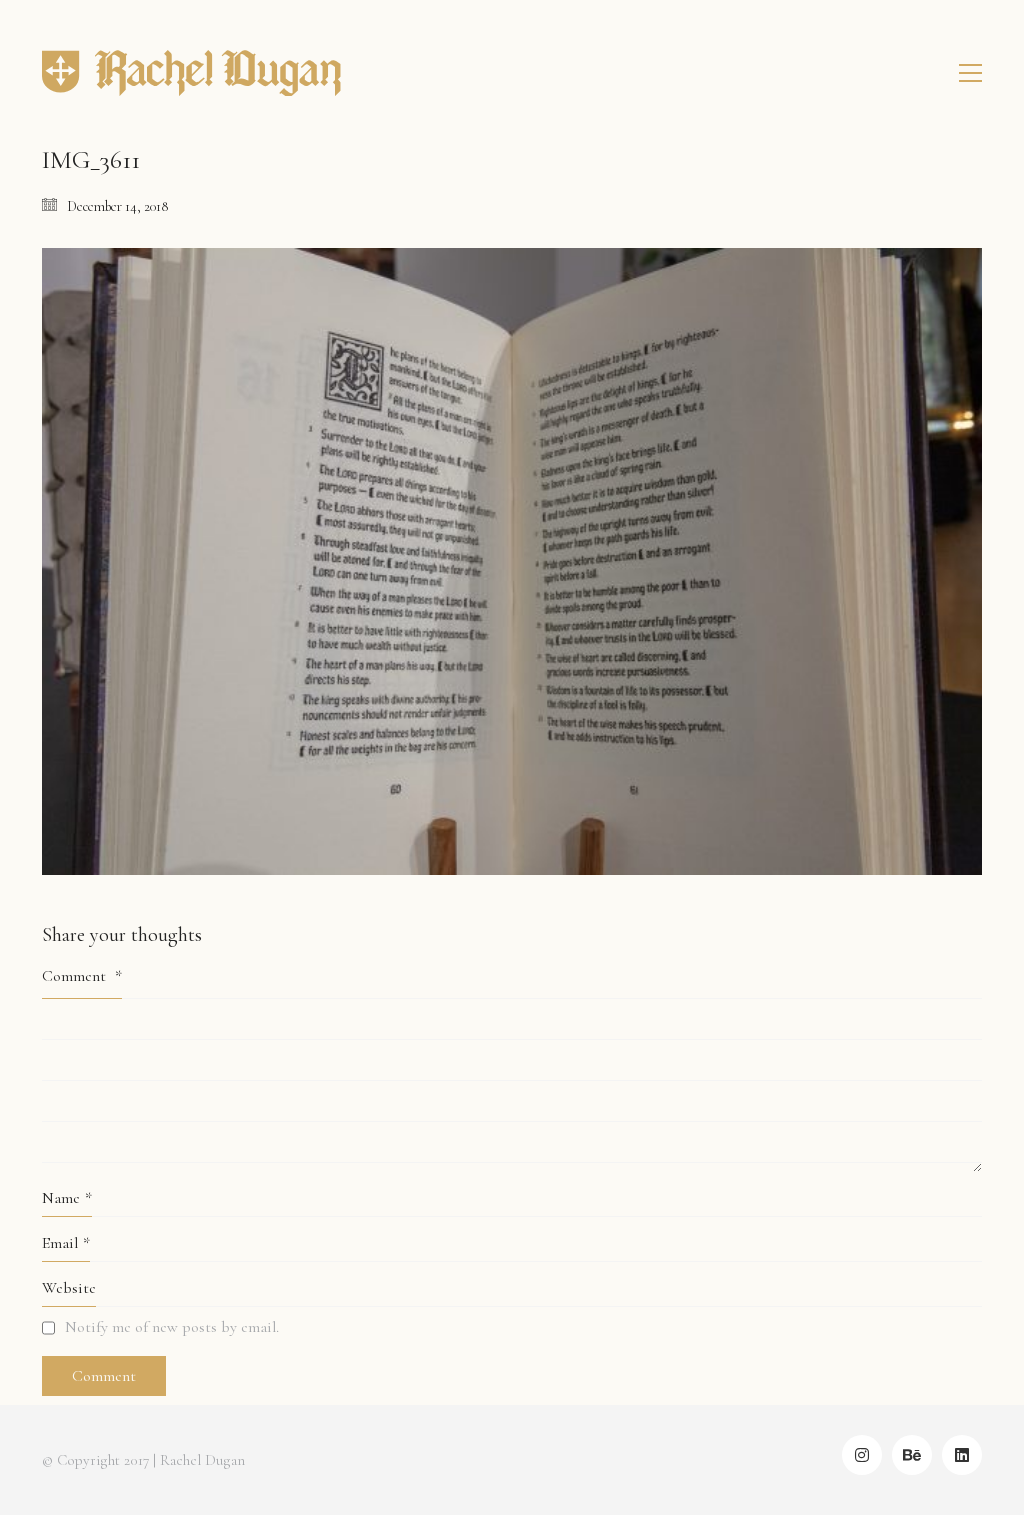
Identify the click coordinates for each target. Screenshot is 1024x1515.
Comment (82, 976)
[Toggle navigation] (970, 73)
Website (69, 1288)
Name (67, 1198)
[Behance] (912, 1455)
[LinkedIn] (962, 1455)
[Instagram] (862, 1455)
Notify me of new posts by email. (172, 1327)
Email (66, 1243)
